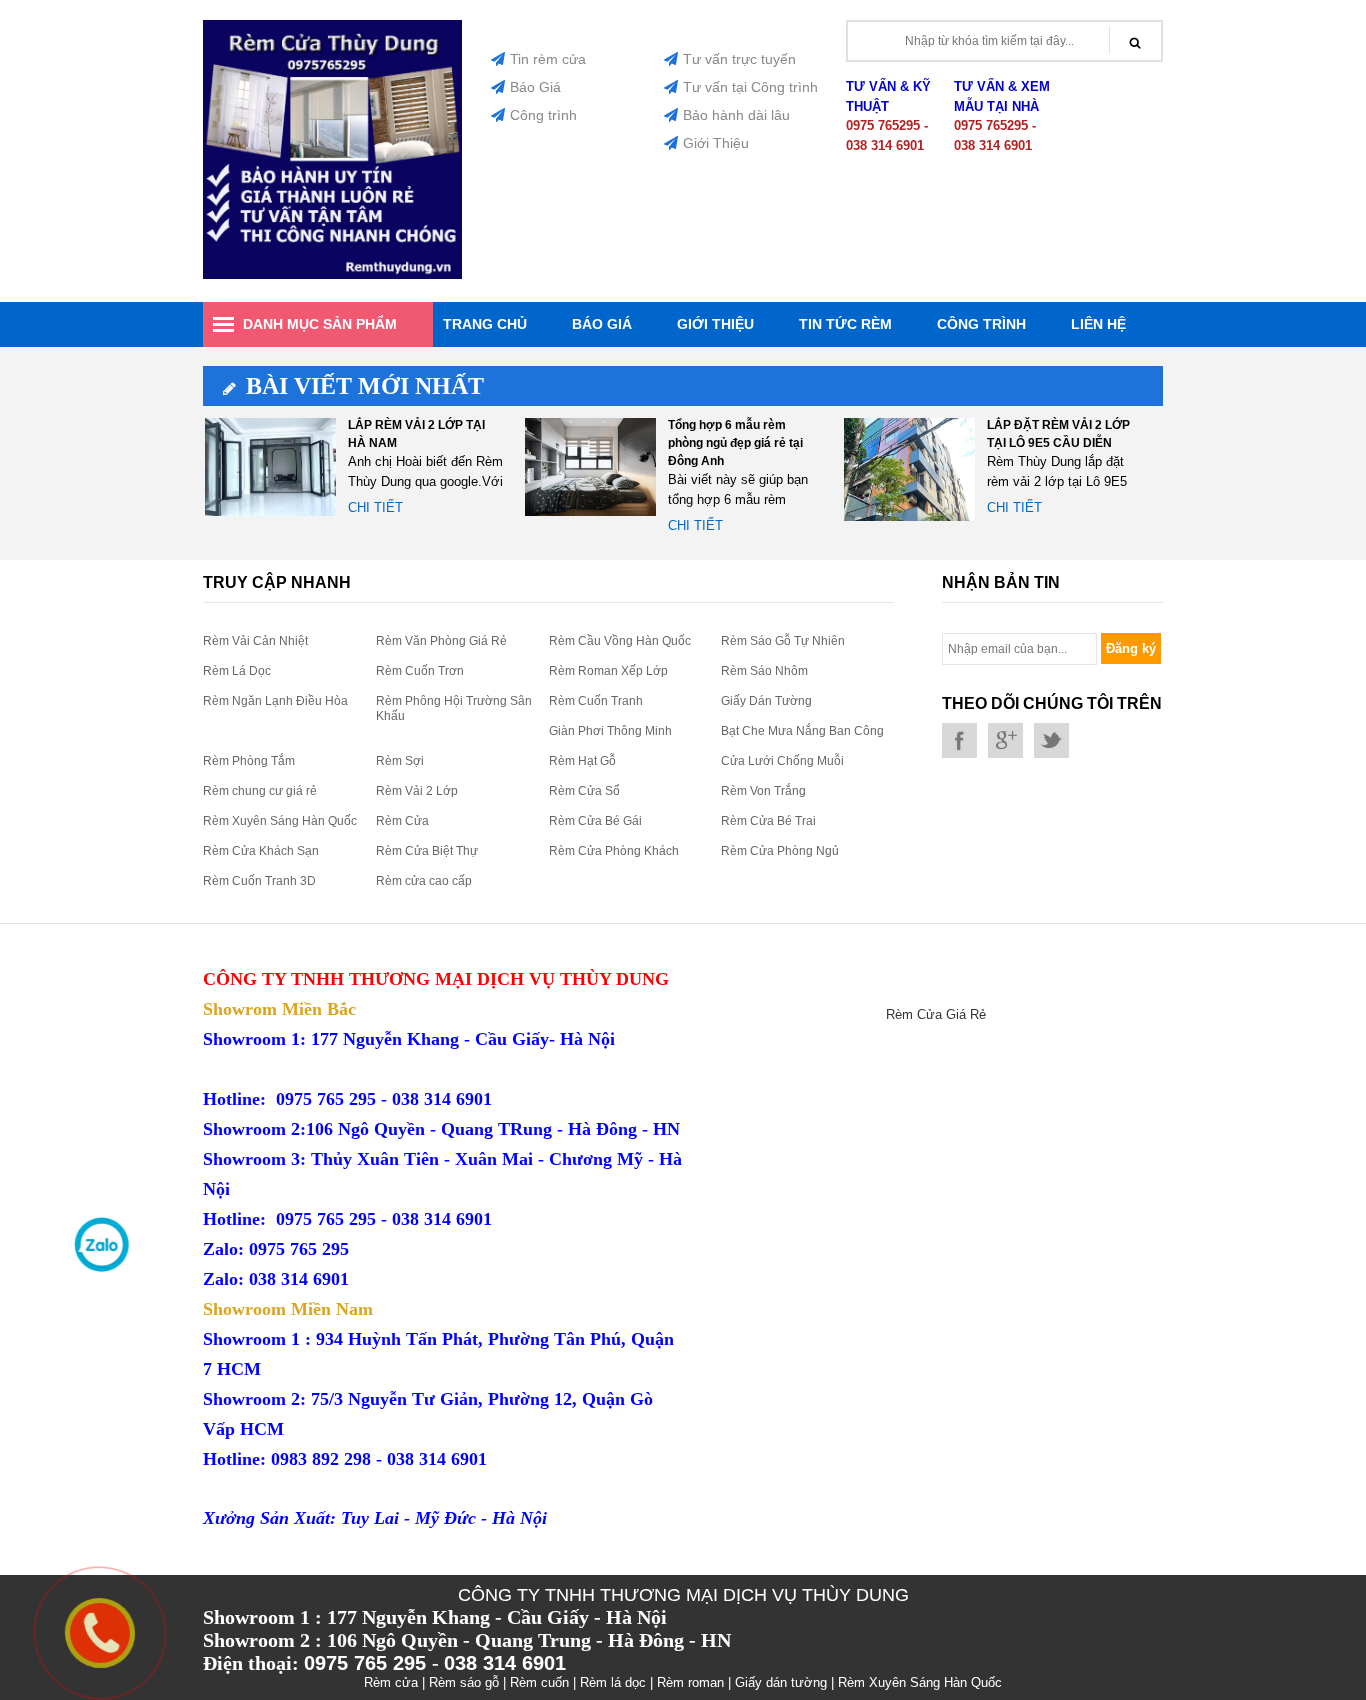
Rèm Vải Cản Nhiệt (255, 641)
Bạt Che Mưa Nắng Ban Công (802, 731)
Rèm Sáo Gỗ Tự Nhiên (783, 641)
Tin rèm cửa (548, 59)
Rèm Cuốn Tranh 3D (259, 881)
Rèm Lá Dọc (237, 671)
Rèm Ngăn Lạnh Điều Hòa (275, 701)
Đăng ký (1131, 648)
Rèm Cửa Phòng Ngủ (780, 851)
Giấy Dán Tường (766, 701)
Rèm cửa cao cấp (424, 881)
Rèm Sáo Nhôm (764, 671)
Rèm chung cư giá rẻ (260, 791)
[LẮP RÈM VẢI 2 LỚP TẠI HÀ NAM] (270, 468)
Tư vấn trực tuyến (739, 59)
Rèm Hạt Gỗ (582, 761)
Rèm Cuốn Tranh (596, 701)
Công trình (543, 115)
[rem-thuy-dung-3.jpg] (332, 274)
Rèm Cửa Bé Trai (768, 821)
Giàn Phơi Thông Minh (610, 731)
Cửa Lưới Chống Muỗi (782, 761)
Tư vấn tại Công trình (750, 87)
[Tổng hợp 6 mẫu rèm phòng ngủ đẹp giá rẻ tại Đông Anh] (590, 468)
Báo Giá (535, 87)
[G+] (1005, 740)
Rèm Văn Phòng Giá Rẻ (441, 641)
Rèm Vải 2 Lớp (417, 791)
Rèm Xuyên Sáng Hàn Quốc (280, 821)
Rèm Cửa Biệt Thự (427, 851)
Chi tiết (375, 507)
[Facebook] (959, 740)
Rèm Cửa (402, 821)
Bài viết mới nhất (365, 386)
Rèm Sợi (400, 761)
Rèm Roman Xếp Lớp (608, 671)
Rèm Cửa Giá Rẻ (936, 1014)
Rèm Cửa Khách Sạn (261, 851)
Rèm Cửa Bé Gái (595, 821)
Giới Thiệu (716, 143)
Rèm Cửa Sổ (584, 791)
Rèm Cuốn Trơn (420, 671)
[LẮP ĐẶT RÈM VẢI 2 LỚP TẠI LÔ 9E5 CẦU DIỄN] (909, 468)
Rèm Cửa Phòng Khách (614, 851)
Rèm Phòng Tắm (249, 761)
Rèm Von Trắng (763, 791)
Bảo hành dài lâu (736, 115)
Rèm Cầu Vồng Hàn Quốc (620, 641)
